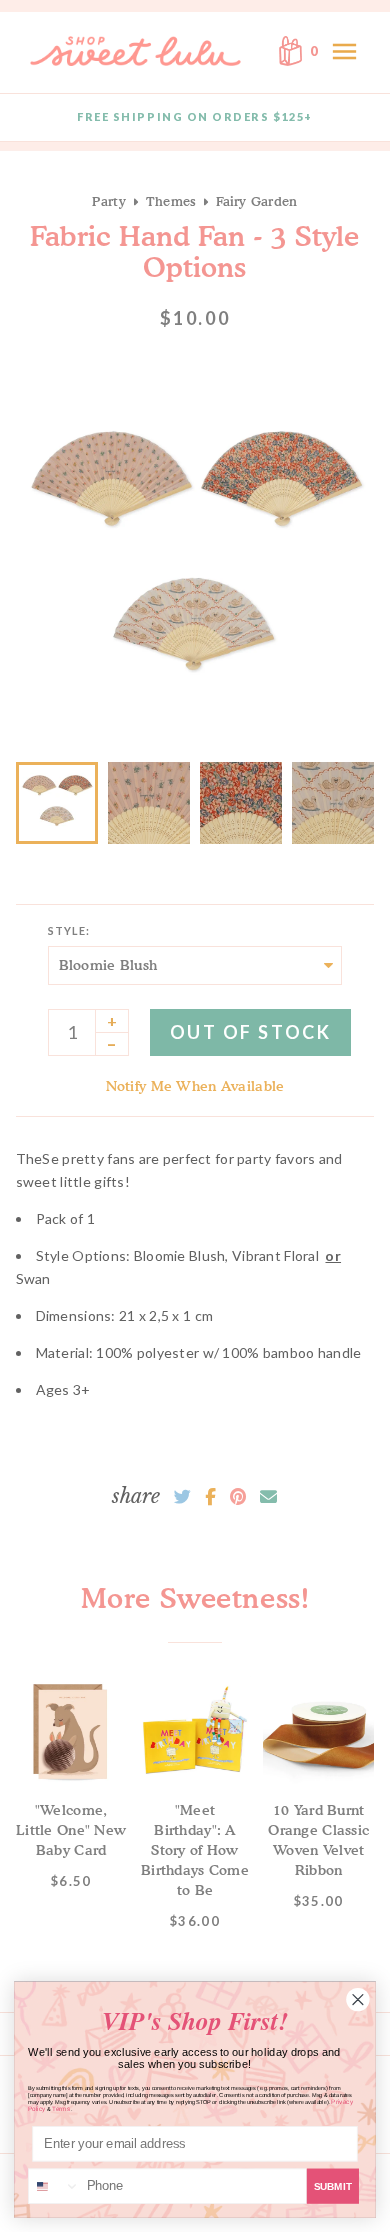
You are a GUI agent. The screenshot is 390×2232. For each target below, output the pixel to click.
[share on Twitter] (182, 1497)
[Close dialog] (358, 1999)
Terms (61, 2108)
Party (108, 201)
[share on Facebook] (210, 1497)
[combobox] (54, 2186)
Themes (171, 201)
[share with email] (268, 1497)
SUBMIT (333, 2186)
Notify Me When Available (195, 1085)
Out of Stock (250, 1032)
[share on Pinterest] (238, 1497)
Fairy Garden (256, 201)
